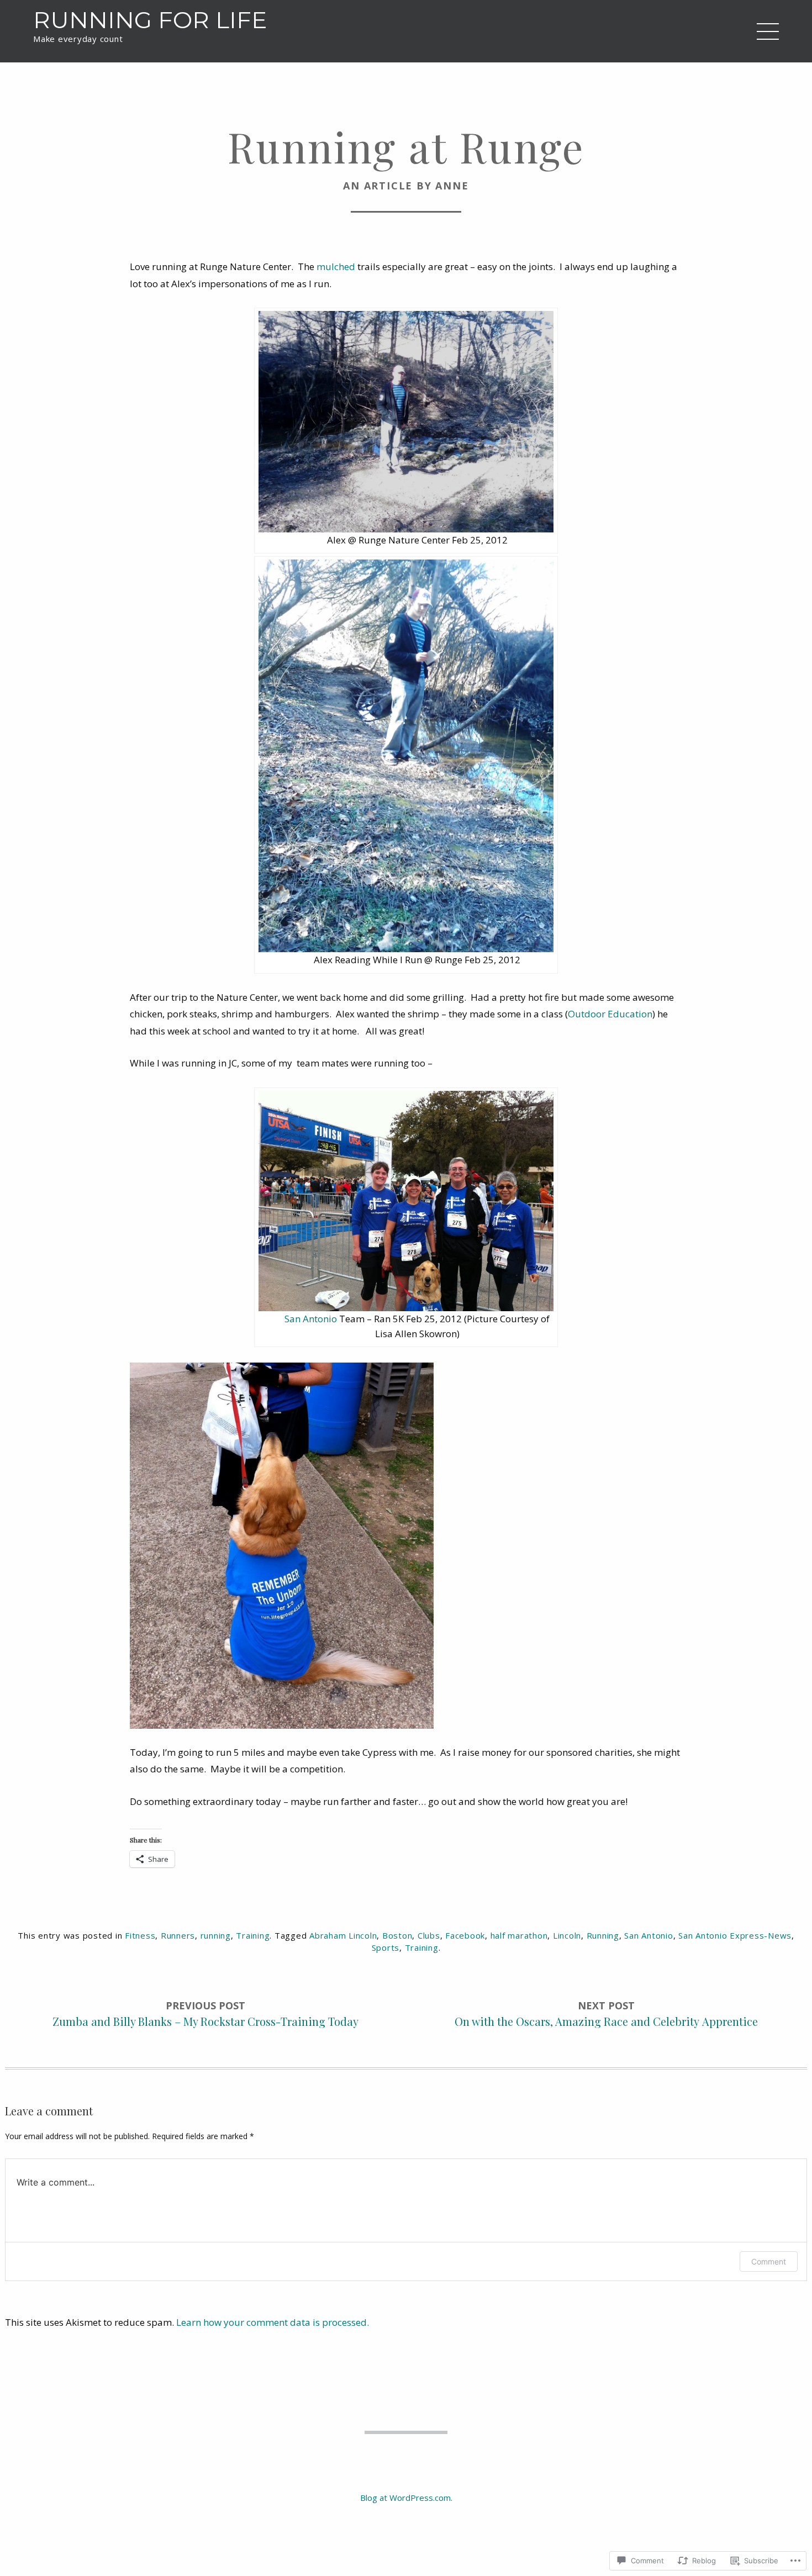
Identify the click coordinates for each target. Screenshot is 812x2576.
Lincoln (567, 1935)
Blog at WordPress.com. (406, 2498)
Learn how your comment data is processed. (273, 2322)
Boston (397, 1935)
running (216, 1935)
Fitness (140, 1935)
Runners (178, 1935)
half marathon (519, 1935)
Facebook (465, 1935)
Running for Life (150, 20)
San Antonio (311, 1319)
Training (253, 1935)
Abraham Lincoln (343, 1935)
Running (603, 1935)
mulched (336, 266)
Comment (769, 2261)
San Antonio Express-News (735, 1935)
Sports (386, 1947)
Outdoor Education (610, 1014)
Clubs (429, 1935)
